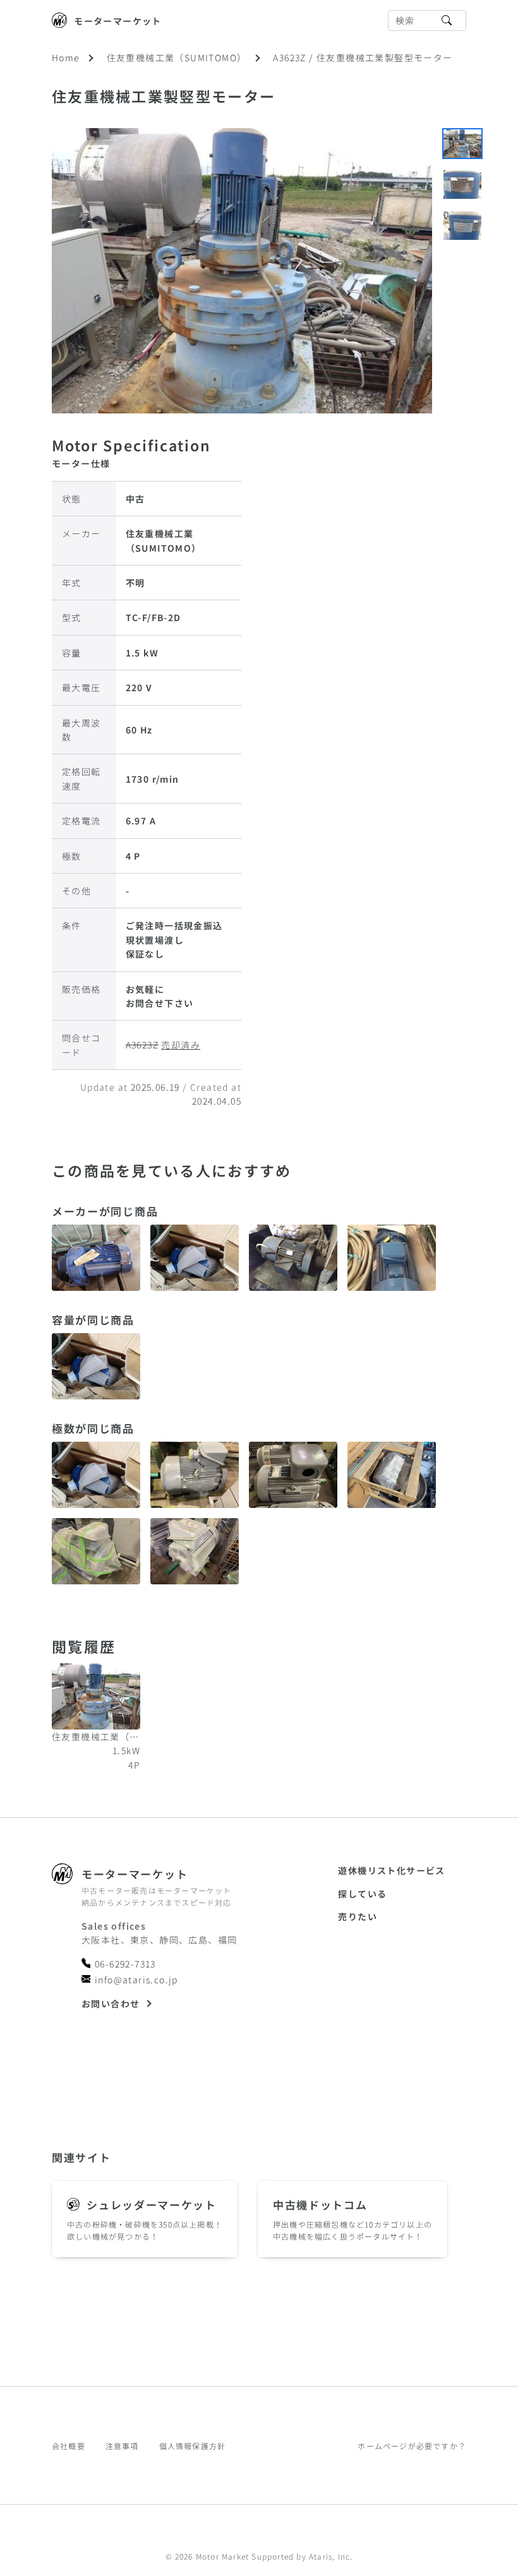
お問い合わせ (111, 2003)
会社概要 (69, 2446)
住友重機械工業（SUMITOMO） (177, 57)
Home (66, 57)
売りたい (358, 1916)
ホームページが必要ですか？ (412, 2446)
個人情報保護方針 (193, 2446)
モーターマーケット (118, 21)
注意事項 (122, 2446)
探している (362, 1894)
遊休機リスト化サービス (391, 1870)
